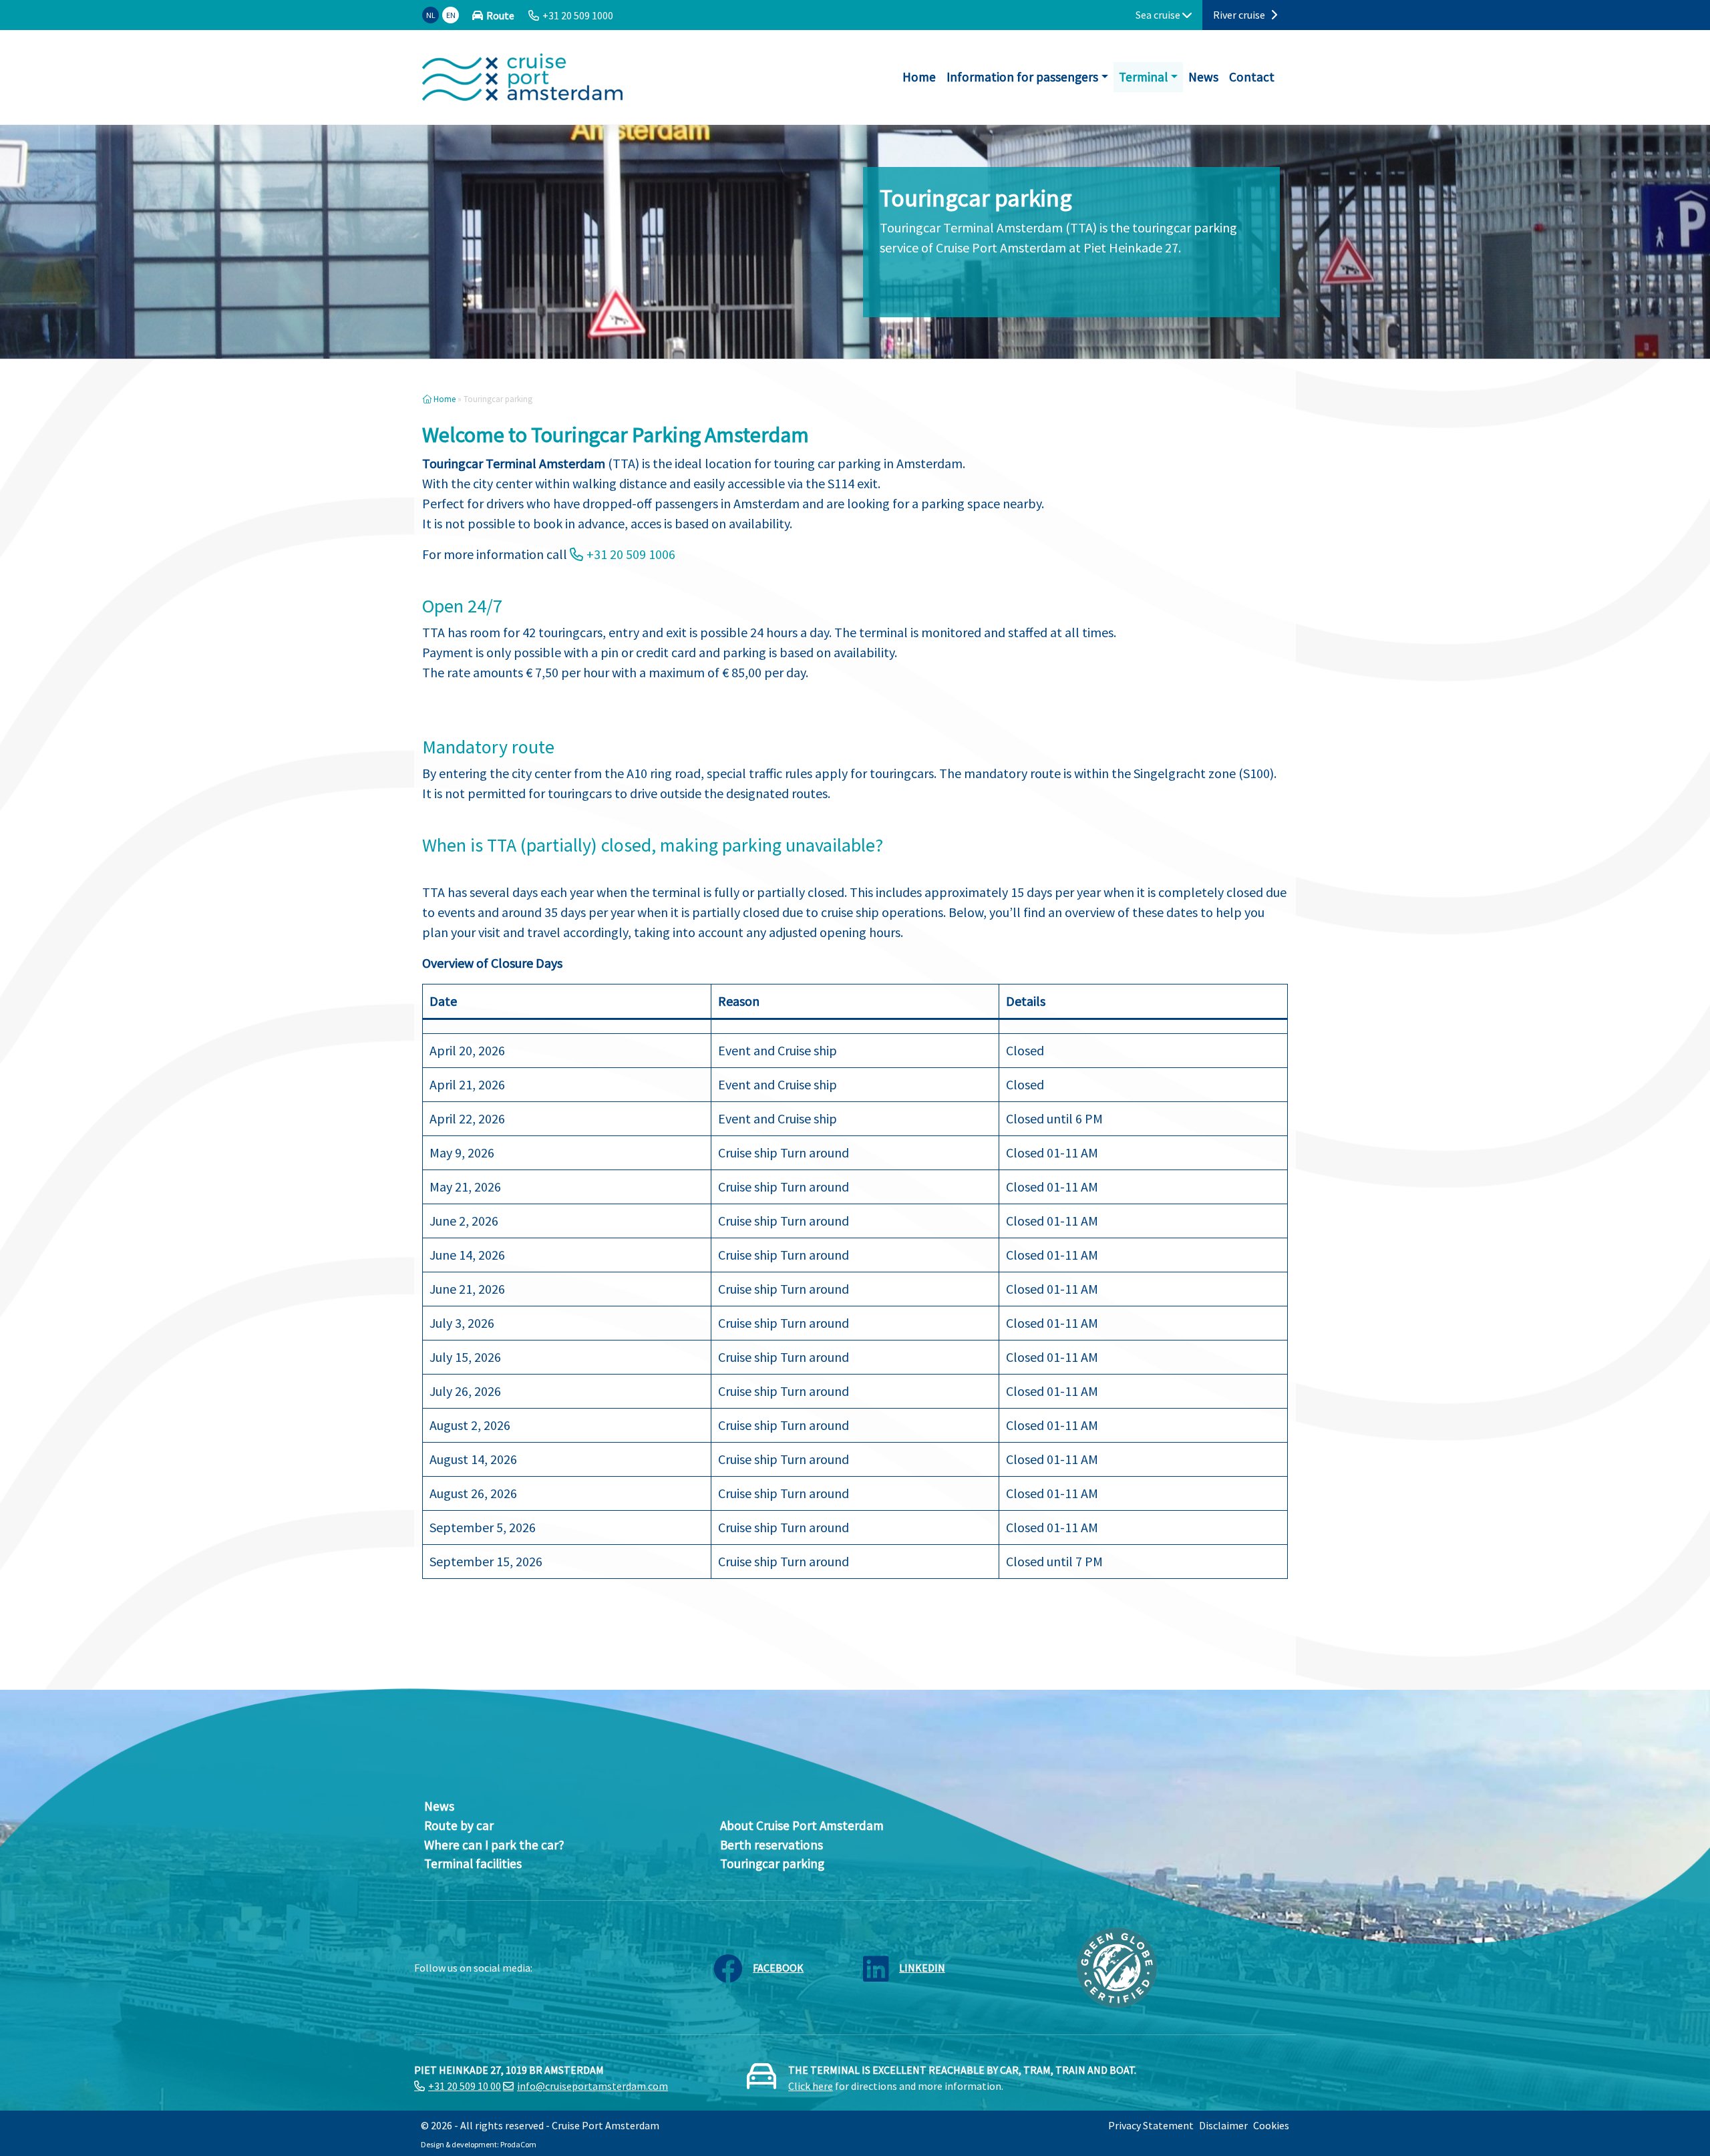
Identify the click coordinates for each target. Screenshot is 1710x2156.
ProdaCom (518, 2144)
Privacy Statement (1151, 2125)
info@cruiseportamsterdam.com (592, 2086)
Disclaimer (1223, 2125)
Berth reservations (772, 1845)
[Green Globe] (1117, 1966)
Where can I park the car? (494, 1845)
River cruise (1240, 15)
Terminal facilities (473, 1863)
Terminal (1143, 77)
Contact (1252, 77)
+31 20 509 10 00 (465, 2086)
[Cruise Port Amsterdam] (522, 77)
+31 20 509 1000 (578, 15)
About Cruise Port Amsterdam (802, 1825)
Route (500, 15)
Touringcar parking (772, 1863)
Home (919, 77)
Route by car (459, 1825)
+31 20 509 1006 (631, 554)
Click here (811, 2086)
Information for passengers (1022, 77)
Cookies (1271, 2125)
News (1203, 77)
